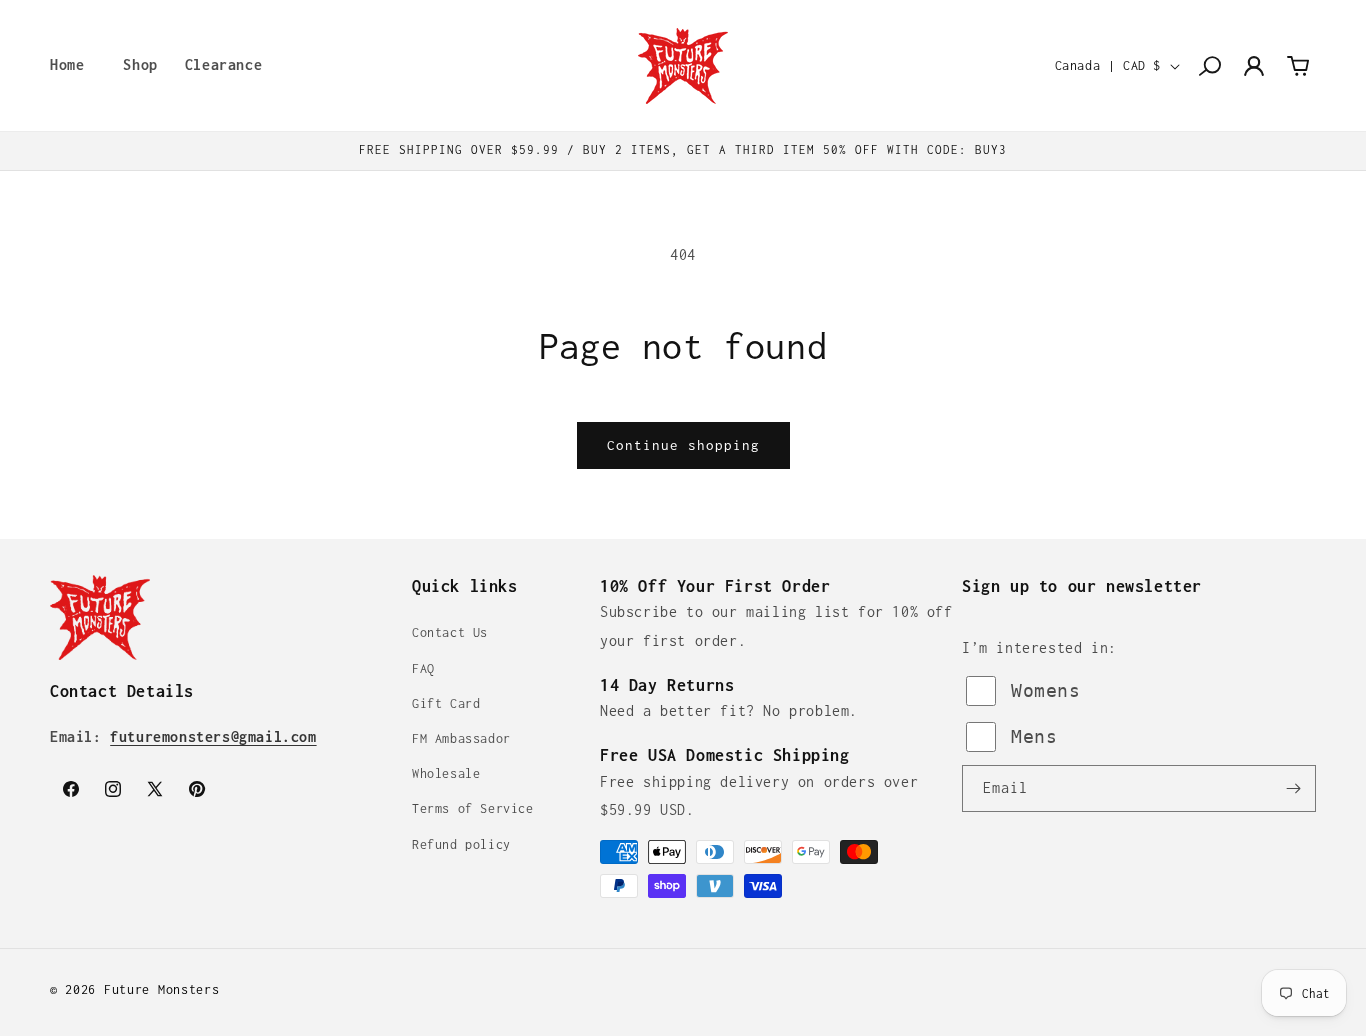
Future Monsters (162, 989)
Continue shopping (683, 445)
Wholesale (446, 773)
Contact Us (450, 632)
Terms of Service (473, 808)
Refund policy (461, 844)
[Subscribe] (1293, 788)
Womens (1046, 690)
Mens (1034, 736)
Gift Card (446, 703)
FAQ (423, 668)
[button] (134, 65)
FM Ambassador (461, 738)
